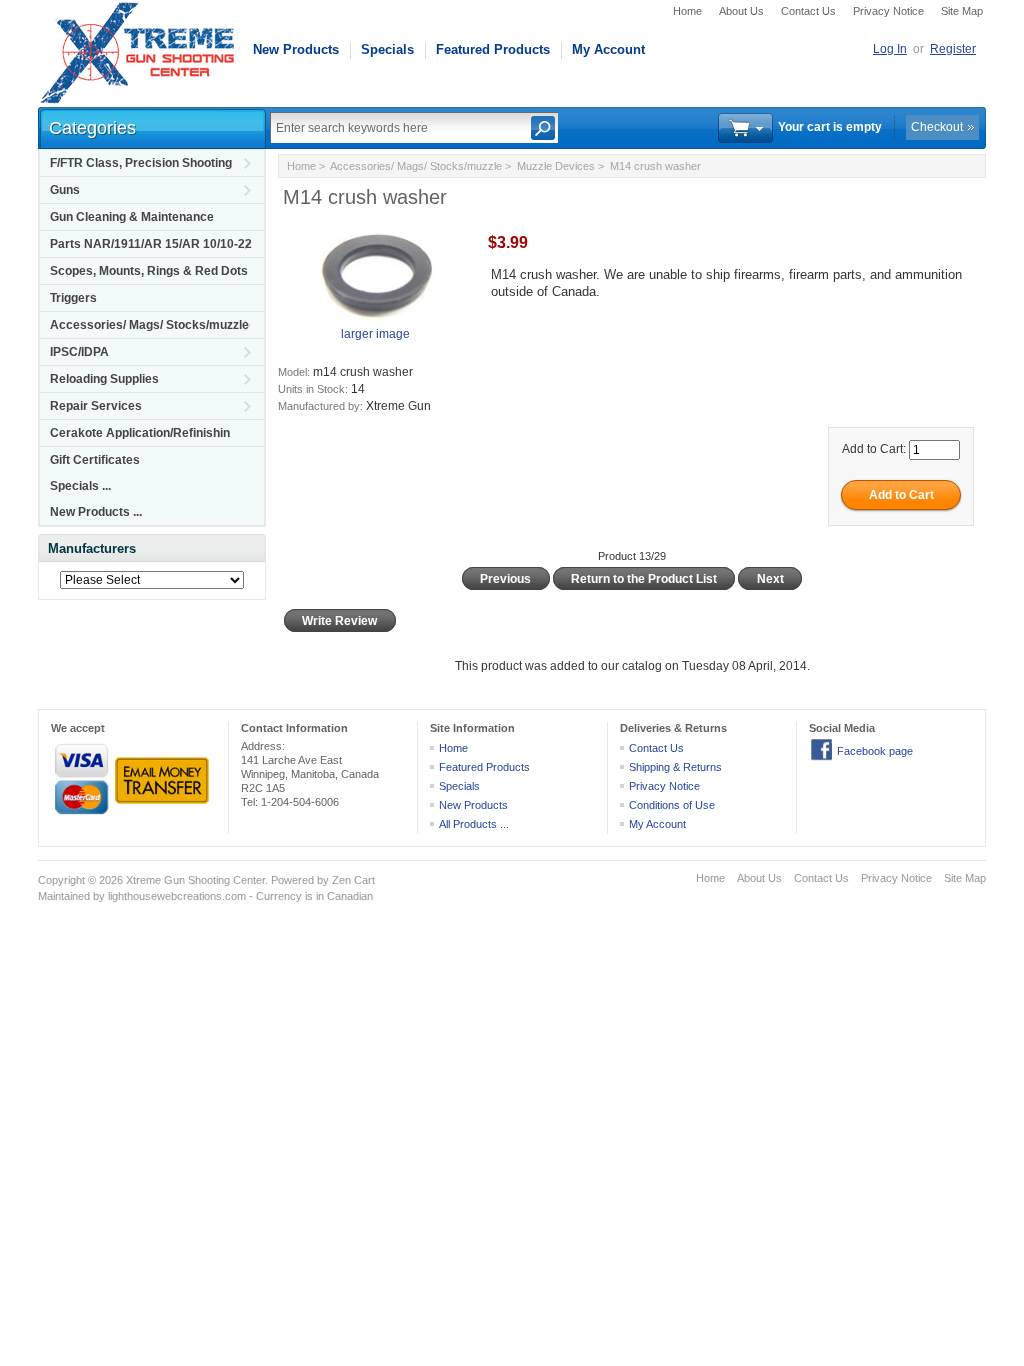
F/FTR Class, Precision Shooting (141, 163)
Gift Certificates (95, 460)
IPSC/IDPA (79, 352)
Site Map (962, 11)
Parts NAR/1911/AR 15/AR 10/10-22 (151, 244)
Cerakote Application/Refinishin (140, 433)
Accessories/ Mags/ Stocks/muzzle (149, 325)
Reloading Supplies (104, 379)
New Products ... (96, 512)
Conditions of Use (672, 805)
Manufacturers (92, 548)
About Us (741, 11)
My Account (608, 49)
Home (687, 11)
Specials (387, 49)
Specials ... (80, 486)
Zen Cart (353, 880)
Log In (890, 49)
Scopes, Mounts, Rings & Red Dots (149, 271)
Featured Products (493, 49)
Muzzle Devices (556, 166)
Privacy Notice (888, 11)
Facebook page (875, 751)
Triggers (73, 298)
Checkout (937, 127)
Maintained (64, 896)
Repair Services (96, 406)
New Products (296, 49)
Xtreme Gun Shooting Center (195, 880)
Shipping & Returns (675, 767)
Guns (65, 190)
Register (953, 49)
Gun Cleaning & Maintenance (132, 217)
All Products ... (474, 824)
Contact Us (808, 11)
